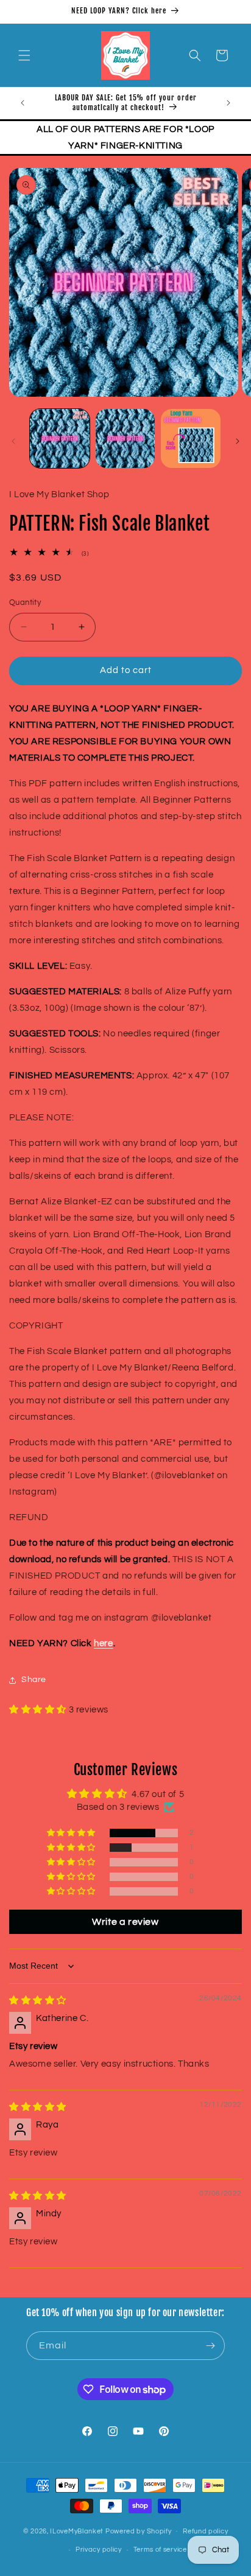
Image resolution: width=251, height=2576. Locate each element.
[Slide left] (13, 441)
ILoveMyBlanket (77, 2531)
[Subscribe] (211, 2346)
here (103, 1643)
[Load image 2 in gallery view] (125, 439)
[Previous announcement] (23, 103)
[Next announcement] (228, 103)
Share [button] (34, 1680)
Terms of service (160, 2550)
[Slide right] (238, 441)
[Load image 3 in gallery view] (191, 439)
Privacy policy (99, 2550)
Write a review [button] (125, 1922)
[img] (38, 2001)
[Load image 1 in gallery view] (60, 439)
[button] (24, 55)
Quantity (25, 602)
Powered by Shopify (139, 2531)
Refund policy (205, 2531)
